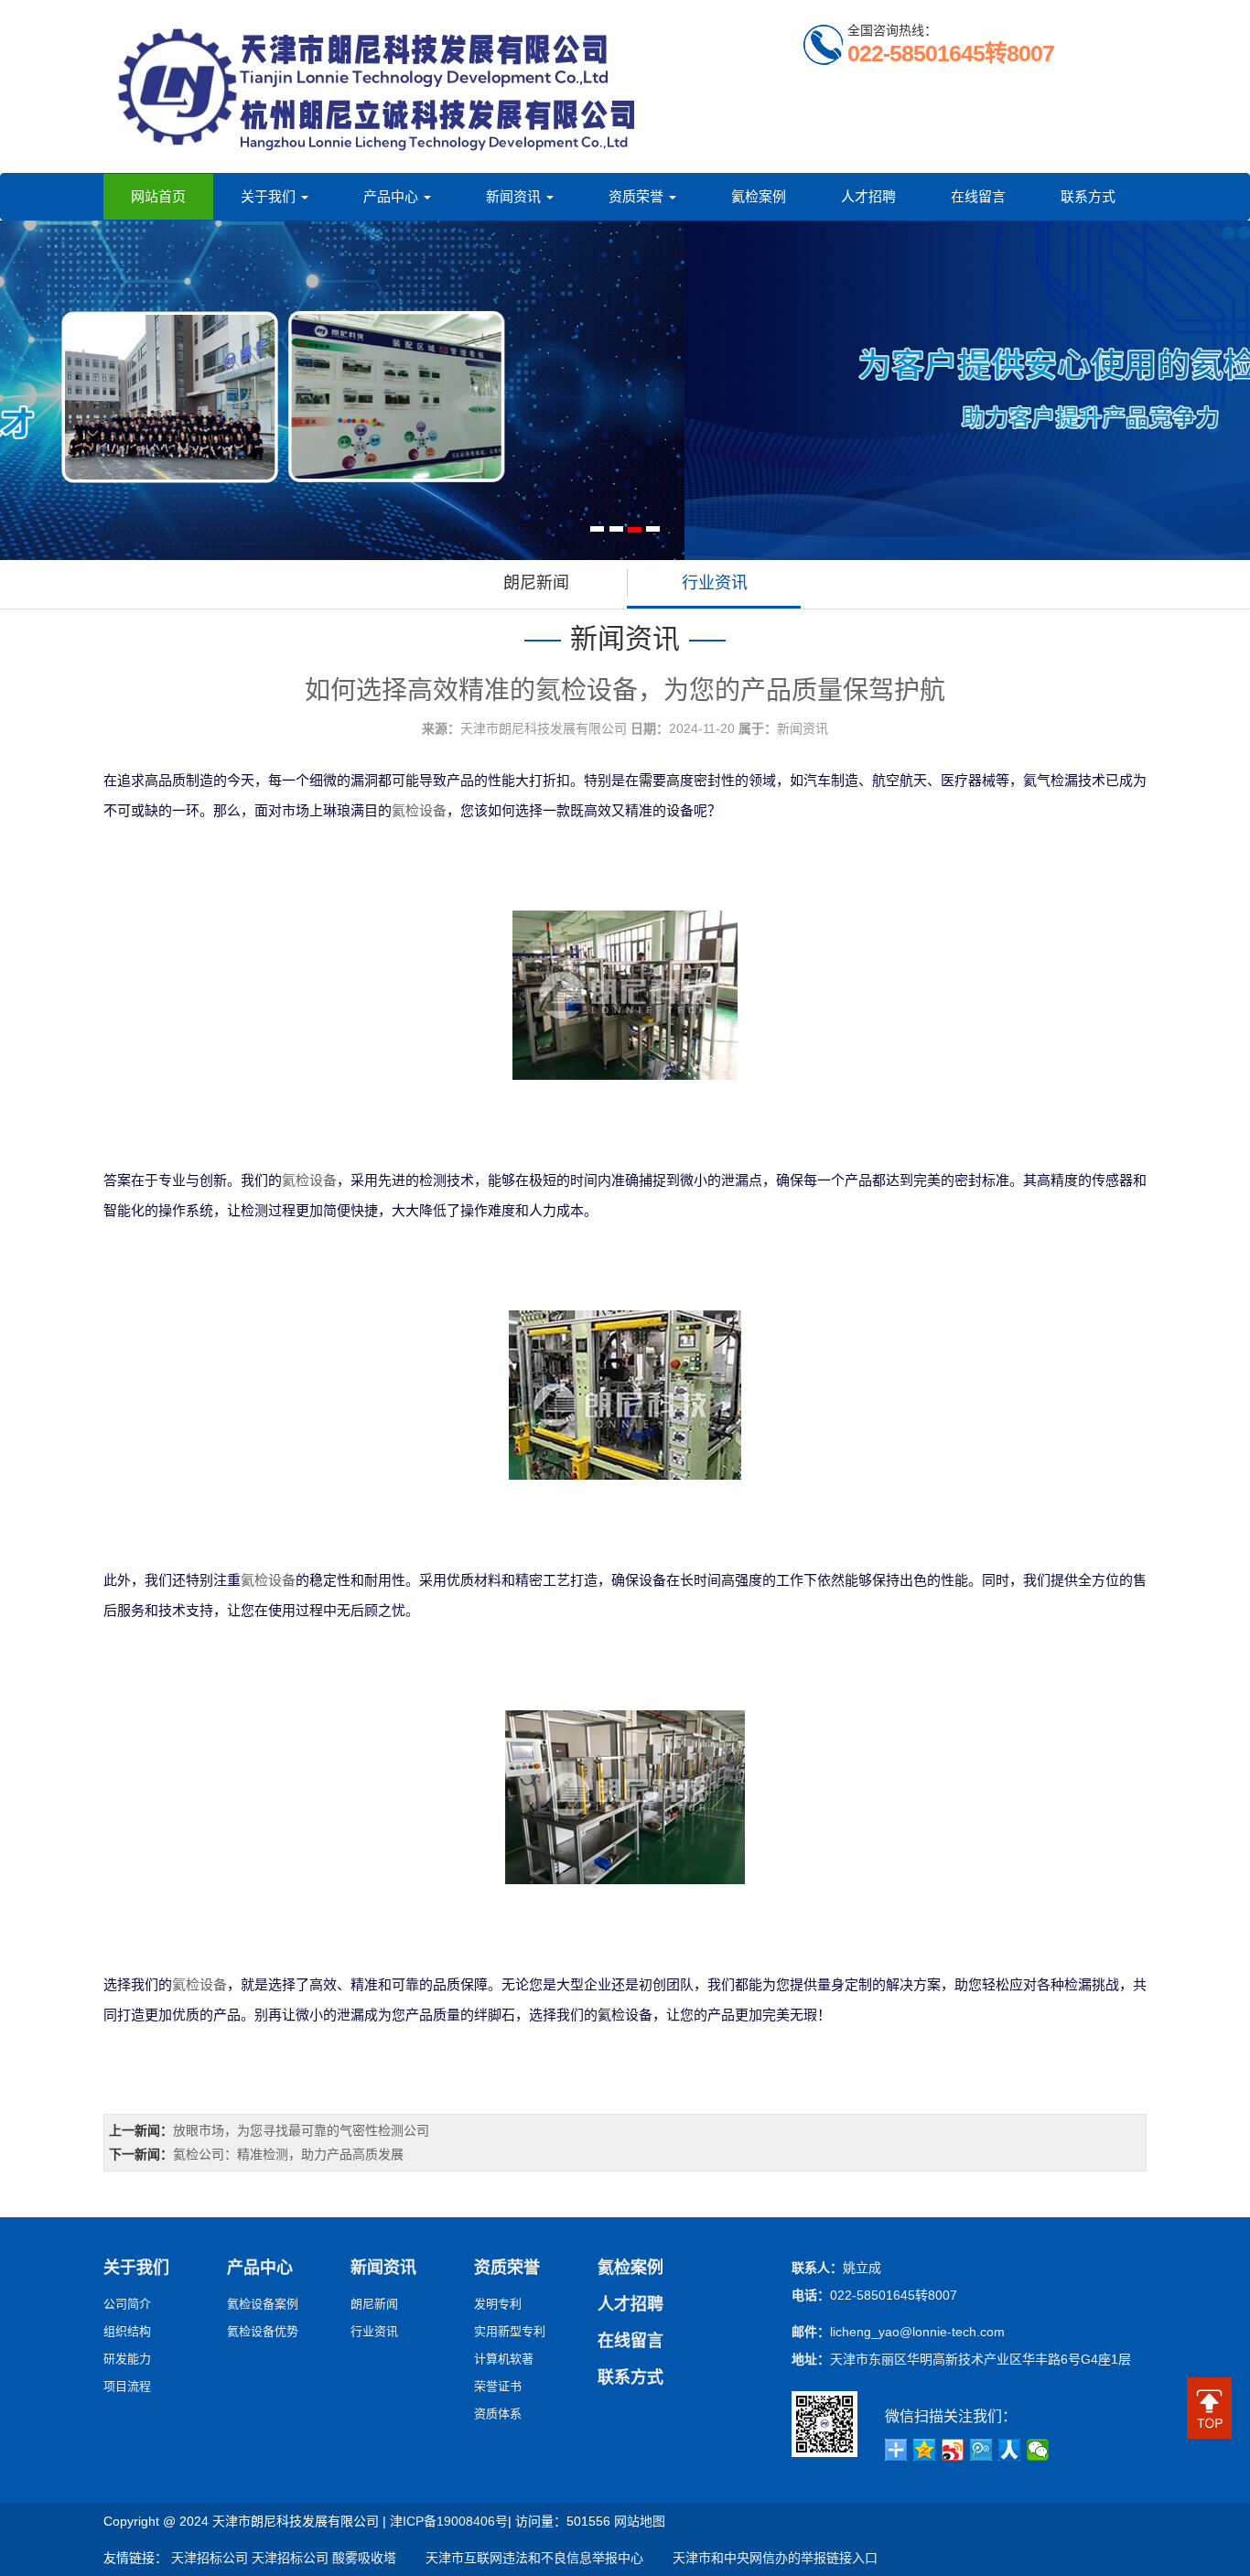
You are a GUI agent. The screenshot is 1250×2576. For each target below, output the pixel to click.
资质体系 (498, 2414)
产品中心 (393, 196)
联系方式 (1088, 196)
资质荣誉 (638, 196)
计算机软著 (504, 2359)
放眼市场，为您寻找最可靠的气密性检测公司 (301, 2130)
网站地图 (640, 2521)
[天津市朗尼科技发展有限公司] (378, 86)
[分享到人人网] (1010, 2450)
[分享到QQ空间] (925, 2450)
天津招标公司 (210, 2558)
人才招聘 (868, 196)
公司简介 (127, 2304)
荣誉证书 (498, 2386)
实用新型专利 (510, 2331)
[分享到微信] (1038, 2450)
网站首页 (158, 196)
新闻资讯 (515, 196)
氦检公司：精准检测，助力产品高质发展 (288, 2154)
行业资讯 (715, 583)
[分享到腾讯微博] (981, 2450)
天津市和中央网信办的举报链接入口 (762, 2558)
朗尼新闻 (536, 583)
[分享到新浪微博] (953, 2450)
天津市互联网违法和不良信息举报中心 (522, 2558)
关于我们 (270, 196)
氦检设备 (419, 810)
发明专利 (498, 2304)
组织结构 (127, 2331)
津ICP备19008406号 (449, 2521)
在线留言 (978, 196)
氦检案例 (759, 196)
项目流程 (127, 2386)
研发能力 (127, 2359)
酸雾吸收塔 (364, 2558)
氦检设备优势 (263, 2331)
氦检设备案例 (263, 2304)
